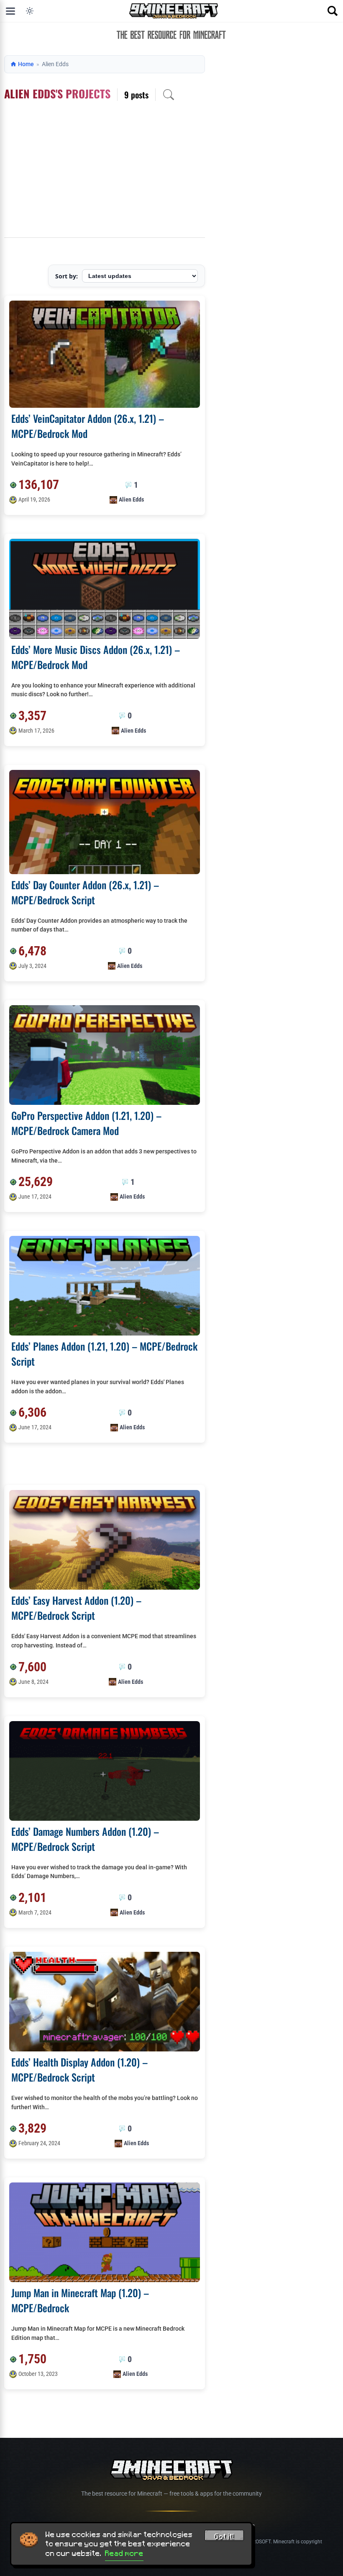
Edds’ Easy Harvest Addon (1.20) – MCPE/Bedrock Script (76, 1608)
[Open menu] (10, 11)
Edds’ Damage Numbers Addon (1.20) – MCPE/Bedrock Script (85, 1839)
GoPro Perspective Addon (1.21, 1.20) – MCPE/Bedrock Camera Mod (86, 1123)
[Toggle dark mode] (30, 11)
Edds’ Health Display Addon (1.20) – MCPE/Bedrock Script (79, 2069)
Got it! (224, 2537)
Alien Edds (131, 499)
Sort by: (67, 276)
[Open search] (333, 11)
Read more (124, 2553)
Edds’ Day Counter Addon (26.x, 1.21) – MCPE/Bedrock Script (85, 892)
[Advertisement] (105, 175)
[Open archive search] (169, 95)
